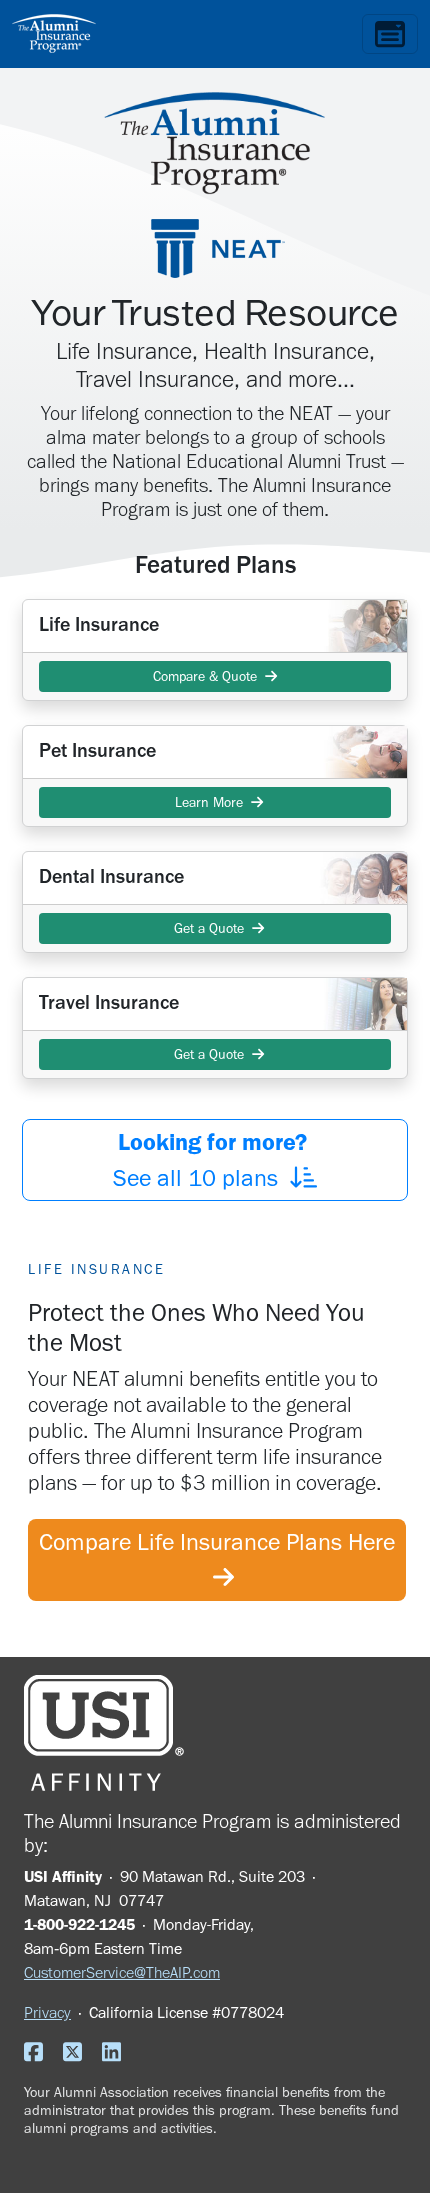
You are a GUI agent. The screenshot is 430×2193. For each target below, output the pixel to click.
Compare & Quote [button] (209, 676)
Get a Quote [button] (209, 928)
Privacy (47, 2012)
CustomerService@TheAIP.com (122, 1972)
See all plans (213, 1159)
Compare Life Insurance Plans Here (217, 1559)
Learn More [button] (209, 802)
